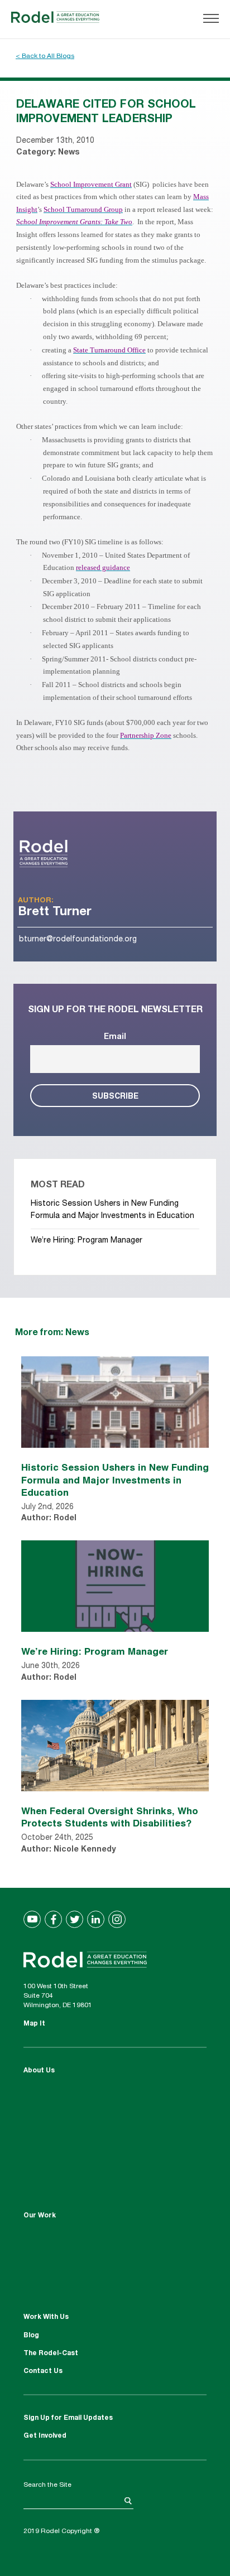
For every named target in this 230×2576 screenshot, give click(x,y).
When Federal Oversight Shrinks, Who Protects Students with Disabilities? (110, 1817)
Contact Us (43, 2371)
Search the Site (47, 2485)
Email (115, 1037)
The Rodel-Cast (51, 2353)
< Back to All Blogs (45, 56)
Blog (31, 2336)
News (69, 153)
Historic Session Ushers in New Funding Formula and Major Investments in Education (115, 1479)
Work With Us (46, 2317)
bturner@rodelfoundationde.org (78, 940)
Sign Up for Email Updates (68, 2418)
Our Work (40, 2216)
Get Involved (45, 2436)
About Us (39, 2071)
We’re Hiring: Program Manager (87, 1241)
